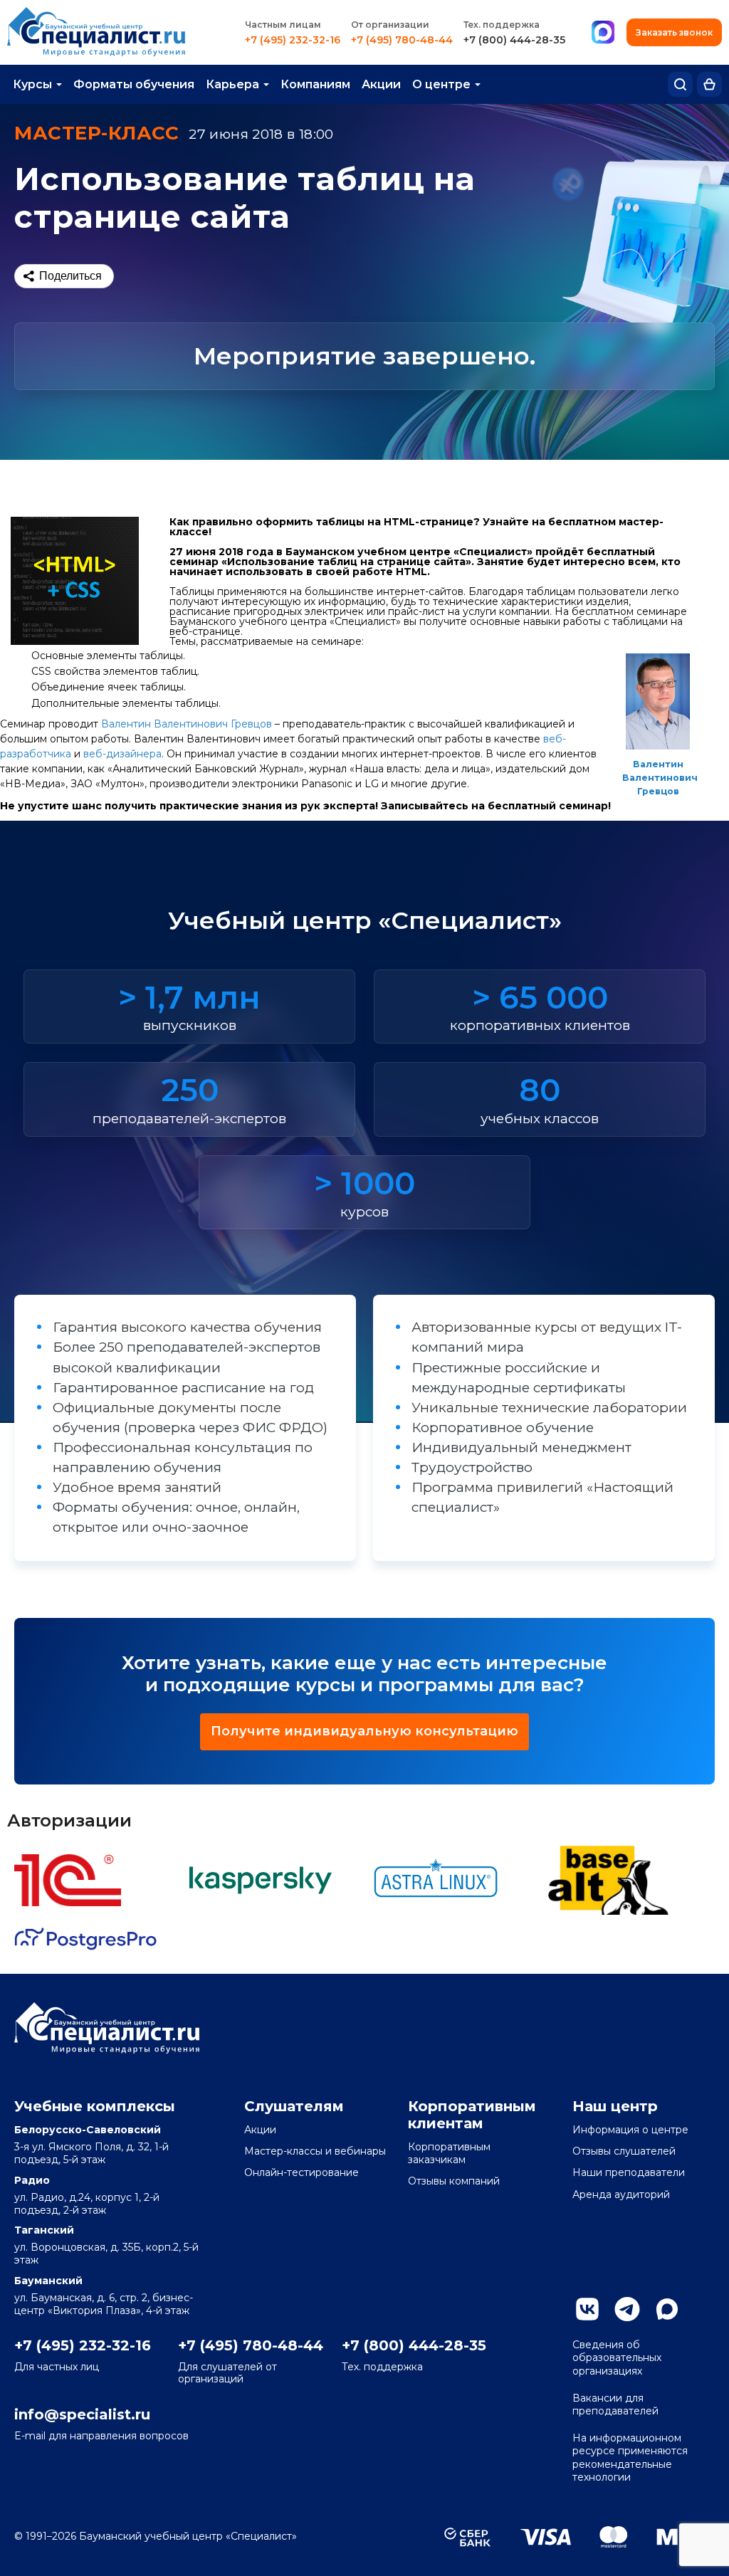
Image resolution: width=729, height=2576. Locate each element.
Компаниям (315, 84)
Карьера (232, 84)
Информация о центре (630, 2130)
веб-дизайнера (122, 754)
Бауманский (48, 2281)
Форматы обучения (134, 84)
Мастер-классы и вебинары (315, 2151)
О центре (441, 84)
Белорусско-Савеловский (88, 2130)
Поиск (680, 84)
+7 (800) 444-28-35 (514, 40)
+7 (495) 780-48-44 (402, 40)
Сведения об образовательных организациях (617, 2357)
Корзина (709, 84)
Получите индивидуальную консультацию (364, 1731)
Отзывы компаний (454, 2181)
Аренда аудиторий (621, 2194)
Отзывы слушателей (624, 2151)
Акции (381, 84)
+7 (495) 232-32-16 (293, 40)
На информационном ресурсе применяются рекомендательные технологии (630, 2457)
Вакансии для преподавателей (615, 2404)
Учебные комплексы (95, 2106)
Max (667, 2309)
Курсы (32, 84)
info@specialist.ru (82, 2414)
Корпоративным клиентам (472, 2115)
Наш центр (615, 2106)
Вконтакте (587, 2309)
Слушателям (294, 2106)
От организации (390, 25)
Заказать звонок (674, 32)
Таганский (44, 2230)
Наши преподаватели (629, 2172)
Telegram (627, 2309)
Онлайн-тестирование (301, 2172)
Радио (32, 2180)
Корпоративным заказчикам (449, 2153)
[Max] (603, 33)
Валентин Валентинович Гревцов (660, 778)
